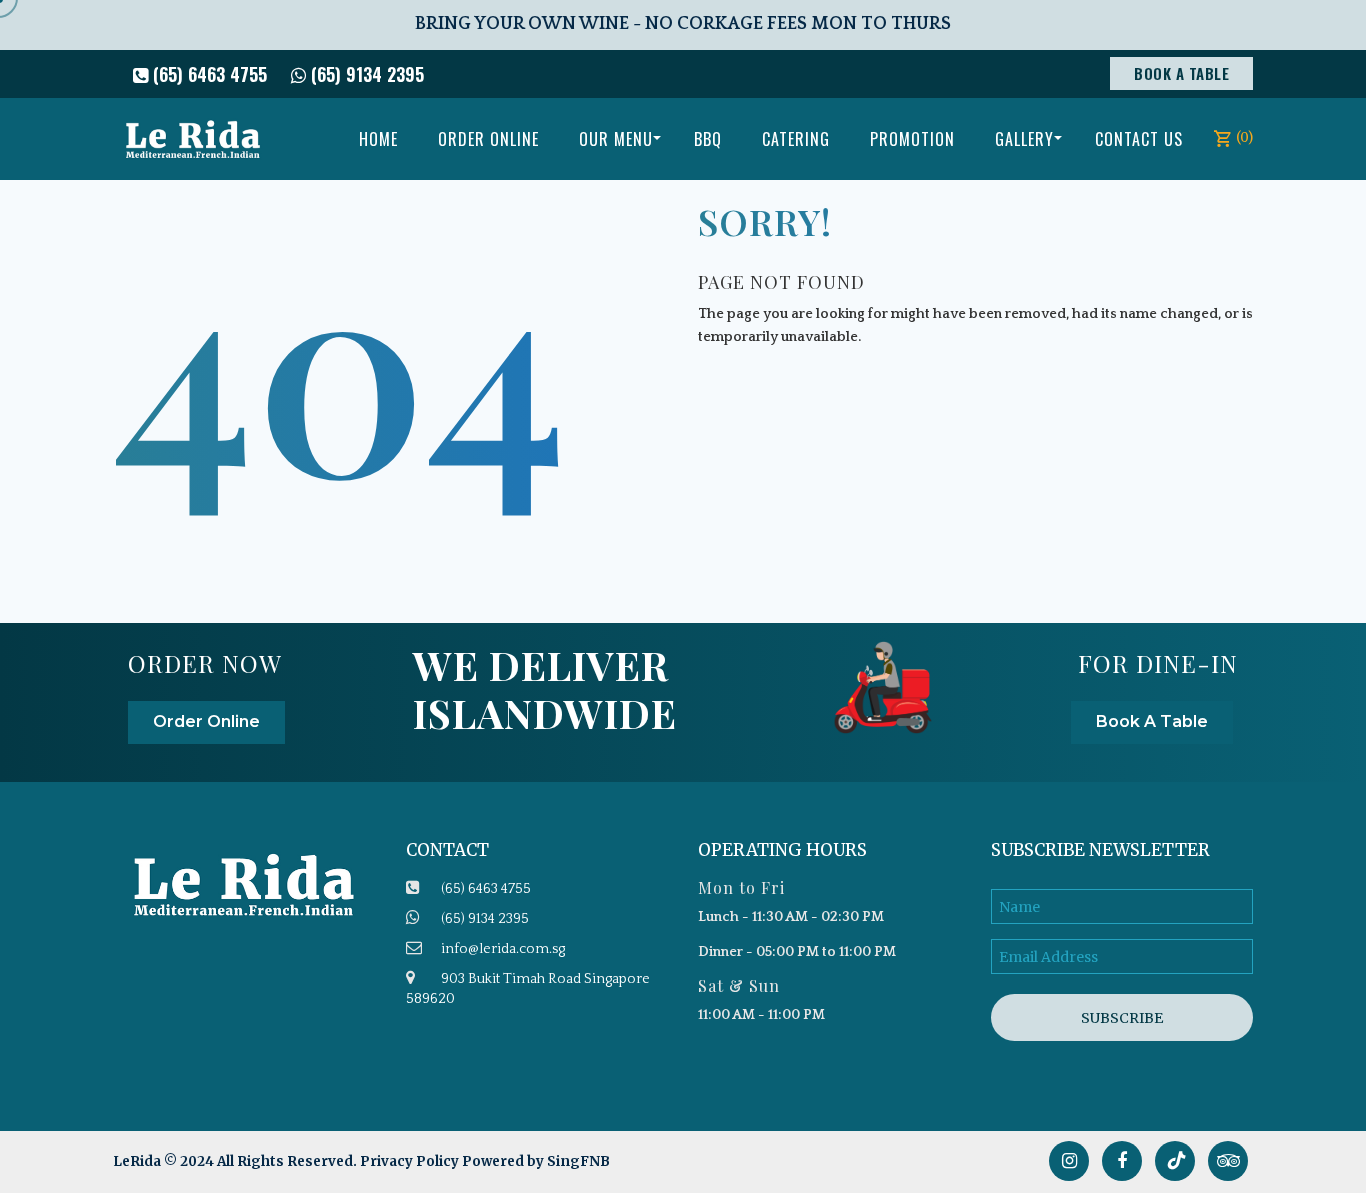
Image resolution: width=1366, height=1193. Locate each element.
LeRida (138, 1161)
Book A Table (1181, 73)
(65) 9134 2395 (365, 74)
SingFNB (578, 1161)
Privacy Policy (409, 1161)
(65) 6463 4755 (207, 74)
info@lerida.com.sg (503, 949)
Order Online (206, 721)
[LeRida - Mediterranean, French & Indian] (193, 139)
